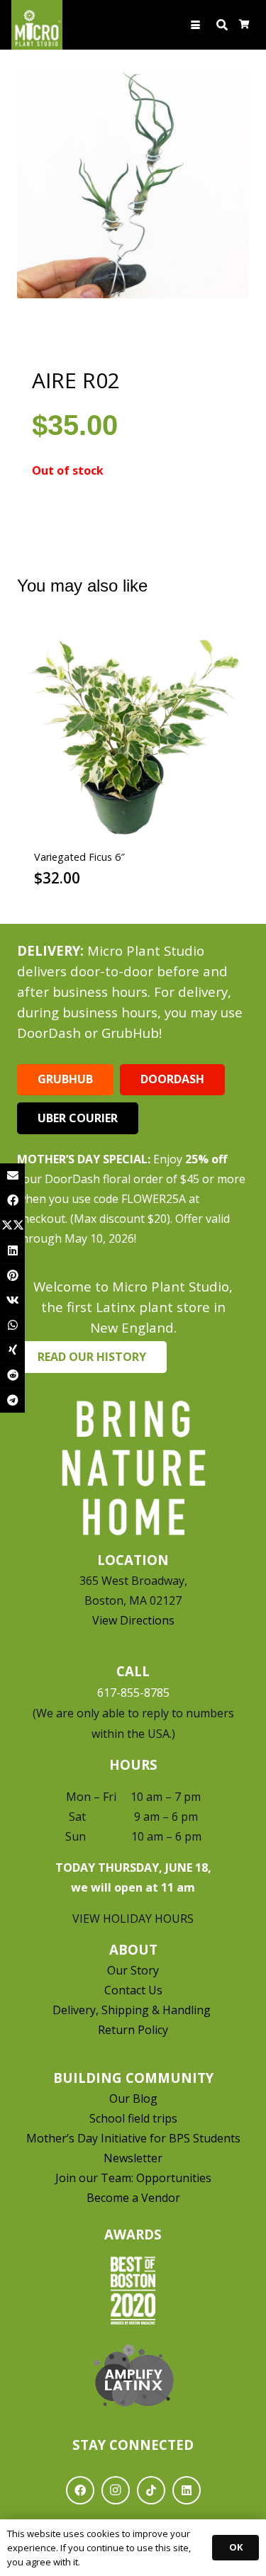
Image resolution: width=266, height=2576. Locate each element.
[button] (196, 25)
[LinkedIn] (187, 2490)
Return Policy (133, 2030)
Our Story (133, 1970)
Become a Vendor (133, 2198)
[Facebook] (80, 2490)
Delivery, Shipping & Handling (133, 2010)
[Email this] (12, 1176)
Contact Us (133, 1990)
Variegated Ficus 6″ (79, 857)
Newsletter (133, 2158)
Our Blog (133, 2098)
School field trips (133, 2118)
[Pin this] (12, 1276)
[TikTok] (151, 2490)
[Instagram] (116, 2490)
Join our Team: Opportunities (133, 2178)
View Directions (133, 1620)
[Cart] (244, 25)
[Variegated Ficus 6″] (133, 734)
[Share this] (12, 1201)
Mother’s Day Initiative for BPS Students (133, 2138)
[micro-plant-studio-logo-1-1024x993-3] (37, 25)
